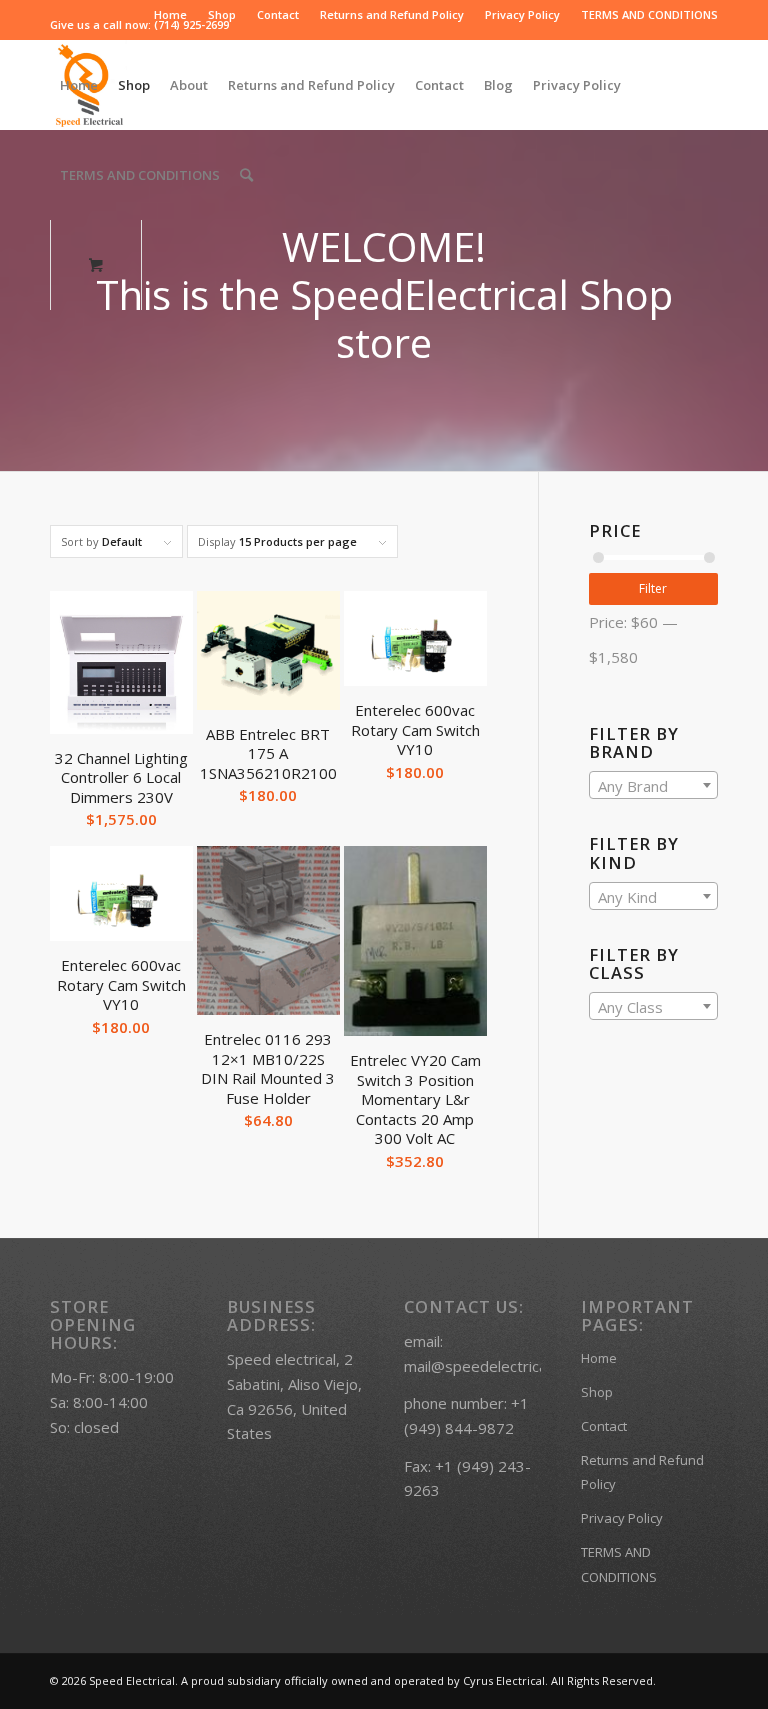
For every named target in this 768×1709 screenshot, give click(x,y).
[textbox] (653, 786)
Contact (278, 14)
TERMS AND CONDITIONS (649, 14)
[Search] (246, 175)
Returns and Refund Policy (392, 14)
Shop (222, 14)
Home (170, 14)
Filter (653, 588)
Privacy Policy (522, 14)
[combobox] (653, 785)
